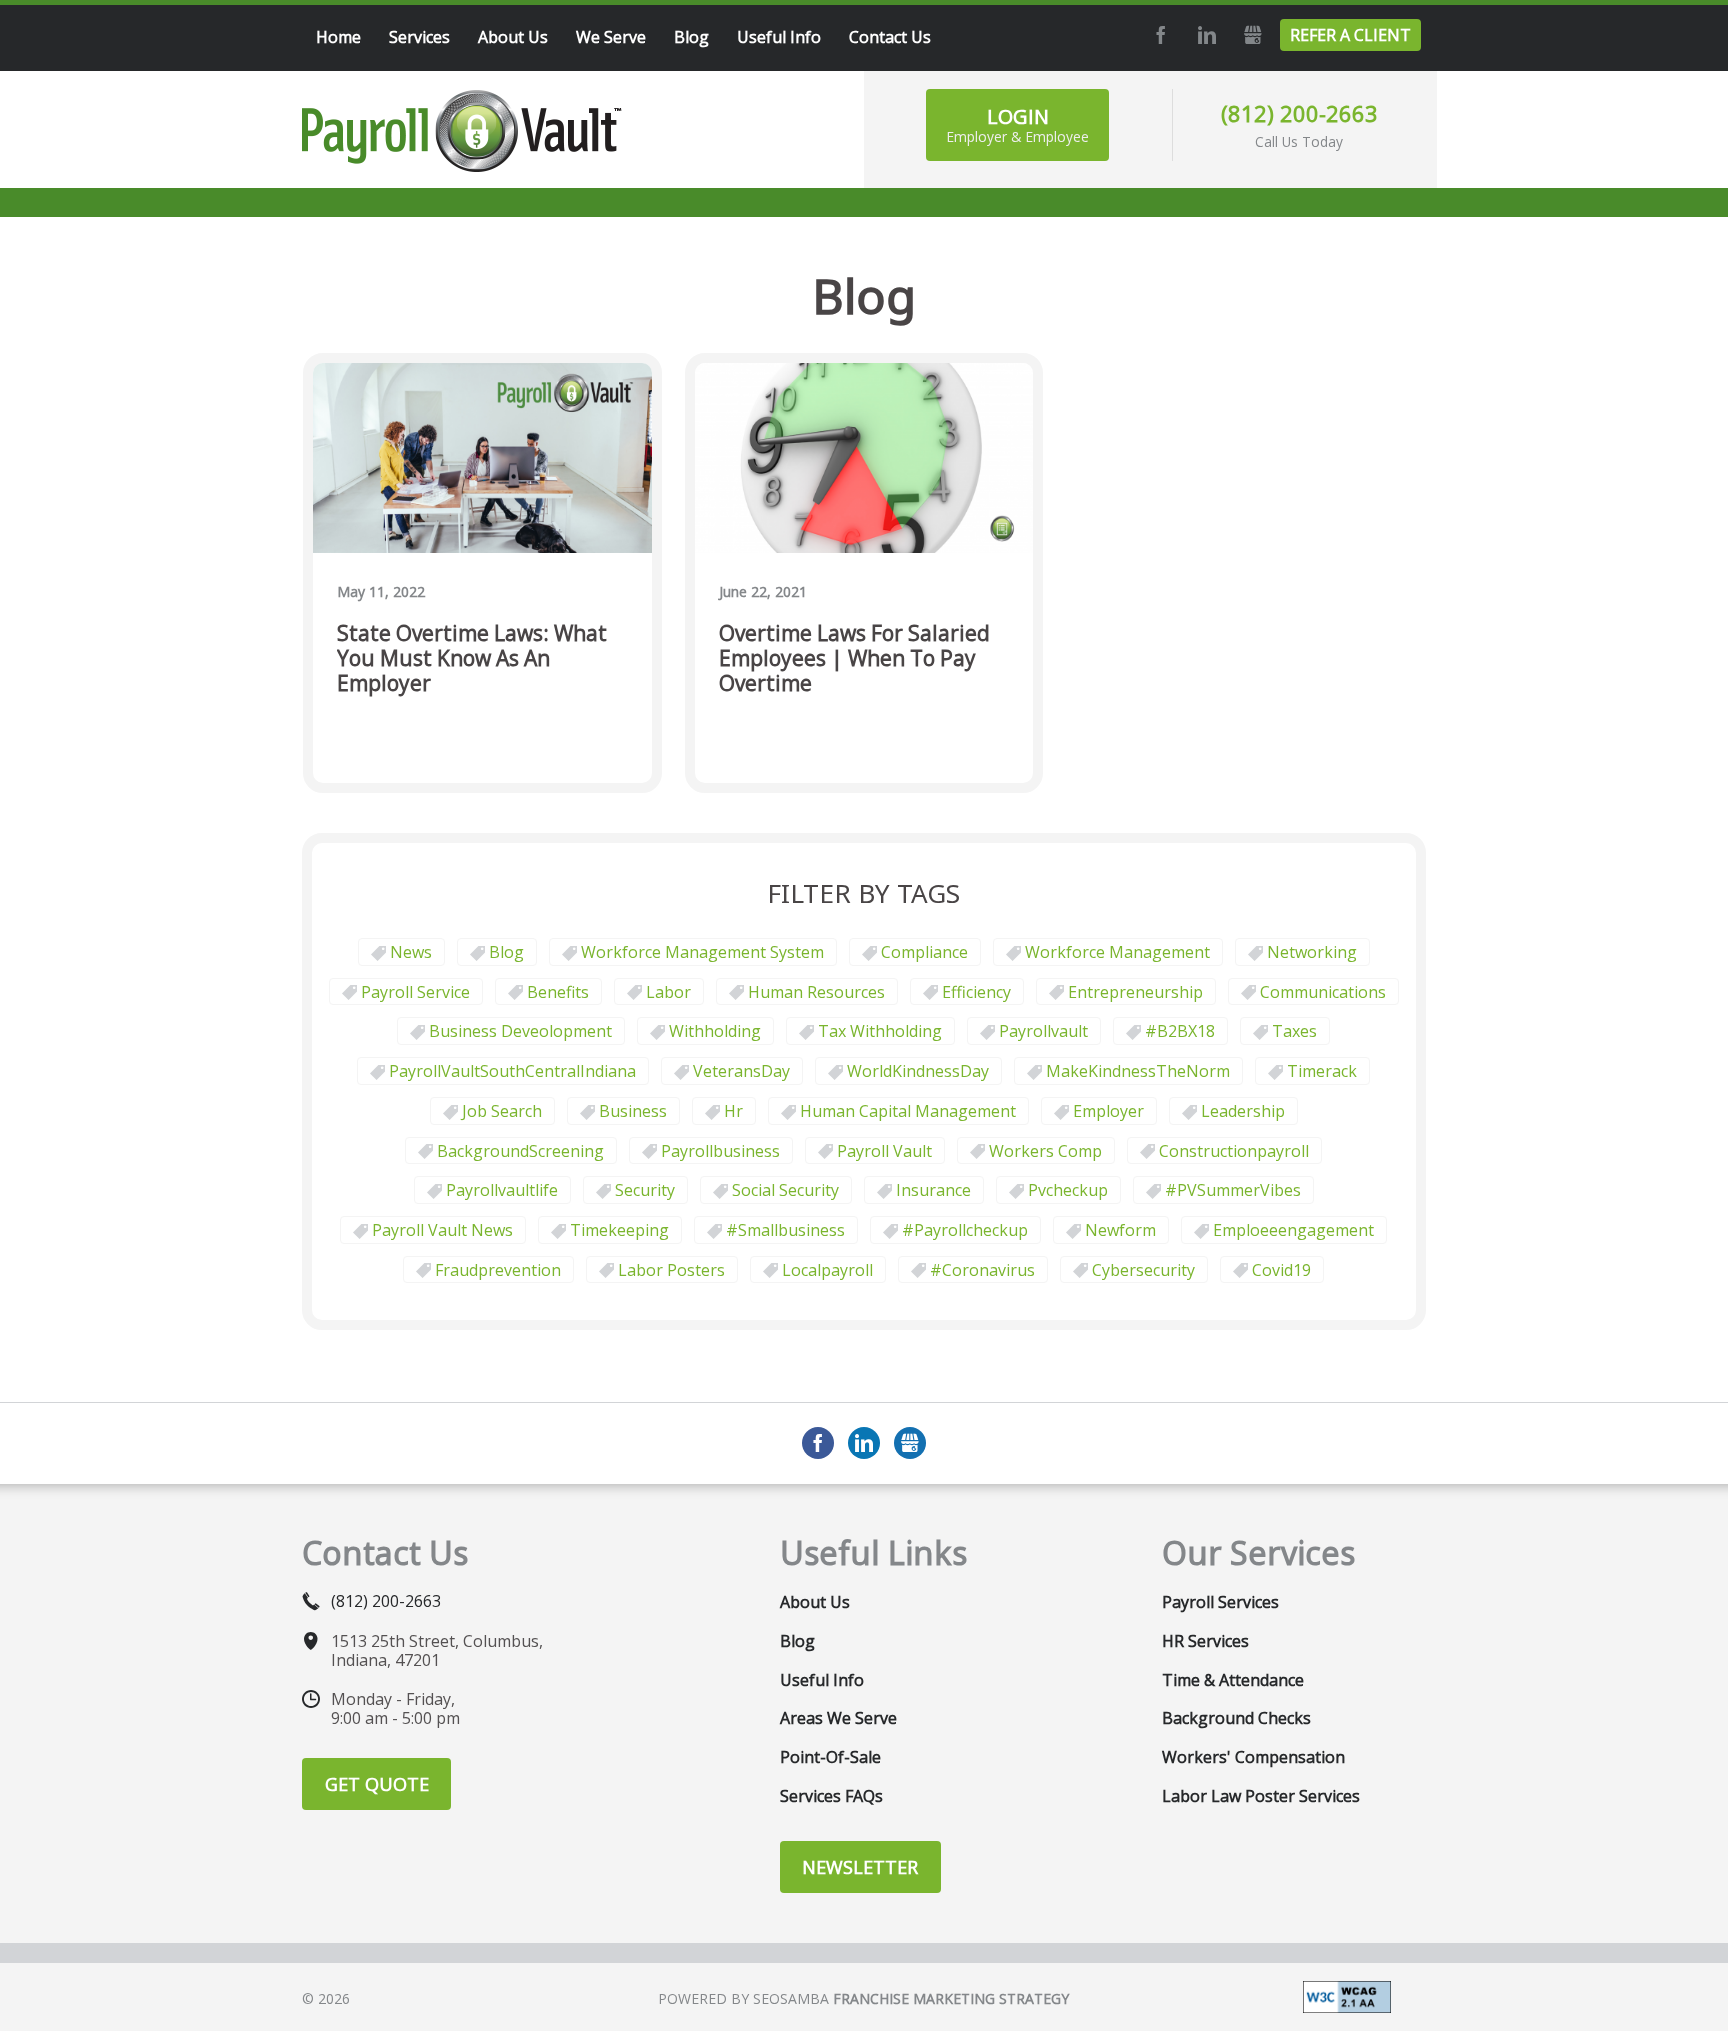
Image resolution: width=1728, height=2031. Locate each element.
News (411, 952)
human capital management (908, 1111)
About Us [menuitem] (513, 37)
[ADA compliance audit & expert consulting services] (1347, 1995)
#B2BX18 (1180, 1031)
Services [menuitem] (419, 37)
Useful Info (822, 1680)
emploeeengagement (1293, 1230)
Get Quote (377, 1784)
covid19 (1281, 1270)
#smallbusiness (785, 1230)
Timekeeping (619, 1230)
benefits (558, 992)
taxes (1294, 1031)
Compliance (924, 952)
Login (1017, 124)
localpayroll (827, 1270)
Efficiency (976, 992)
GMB (1250, 35)
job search (502, 1111)
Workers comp (1045, 1151)
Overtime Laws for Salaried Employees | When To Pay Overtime (854, 659)
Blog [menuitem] (691, 37)
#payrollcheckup (965, 1230)
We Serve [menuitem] (611, 37)
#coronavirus (982, 1270)
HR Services (1205, 1641)
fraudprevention (498, 1270)
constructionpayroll (1234, 1151)
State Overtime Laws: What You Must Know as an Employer (472, 659)
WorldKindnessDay (918, 1071)
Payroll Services (1220, 1602)
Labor (668, 992)
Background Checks (1236, 1718)
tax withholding (880, 1031)
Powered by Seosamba (863, 1998)
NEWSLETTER (860, 1867)
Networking (1312, 952)
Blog (506, 952)
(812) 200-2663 (1299, 113)
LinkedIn (1204, 35)
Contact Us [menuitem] (890, 37)
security (645, 1190)
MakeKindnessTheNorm (1138, 1071)
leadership (1243, 1111)
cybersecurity (1143, 1270)
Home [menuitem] (338, 37)
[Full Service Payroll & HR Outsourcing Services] (462, 131)
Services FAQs (831, 1796)
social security (785, 1190)
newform (1120, 1230)
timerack (1322, 1071)
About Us (815, 1602)
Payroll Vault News (442, 1230)
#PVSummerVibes (1233, 1190)
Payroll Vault (884, 1151)
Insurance (933, 1190)
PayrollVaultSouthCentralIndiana (512, 1071)
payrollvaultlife (502, 1190)
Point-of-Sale (830, 1757)
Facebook (1158, 35)
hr (733, 1111)
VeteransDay (741, 1071)
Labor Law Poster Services (1261, 1796)
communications (1323, 992)
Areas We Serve (838, 1718)
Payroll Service (415, 992)
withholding (715, 1031)
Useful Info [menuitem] (779, 37)
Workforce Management (1117, 952)
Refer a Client (1350, 35)
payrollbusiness (720, 1151)
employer (1108, 1111)
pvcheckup (1068, 1190)
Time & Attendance (1233, 1680)
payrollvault (1043, 1031)
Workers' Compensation (1253, 1757)
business (633, 1111)
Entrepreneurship (1135, 992)
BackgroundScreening (520, 1151)
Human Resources (816, 992)
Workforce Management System (702, 952)
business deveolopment (520, 1031)
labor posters (671, 1270)
